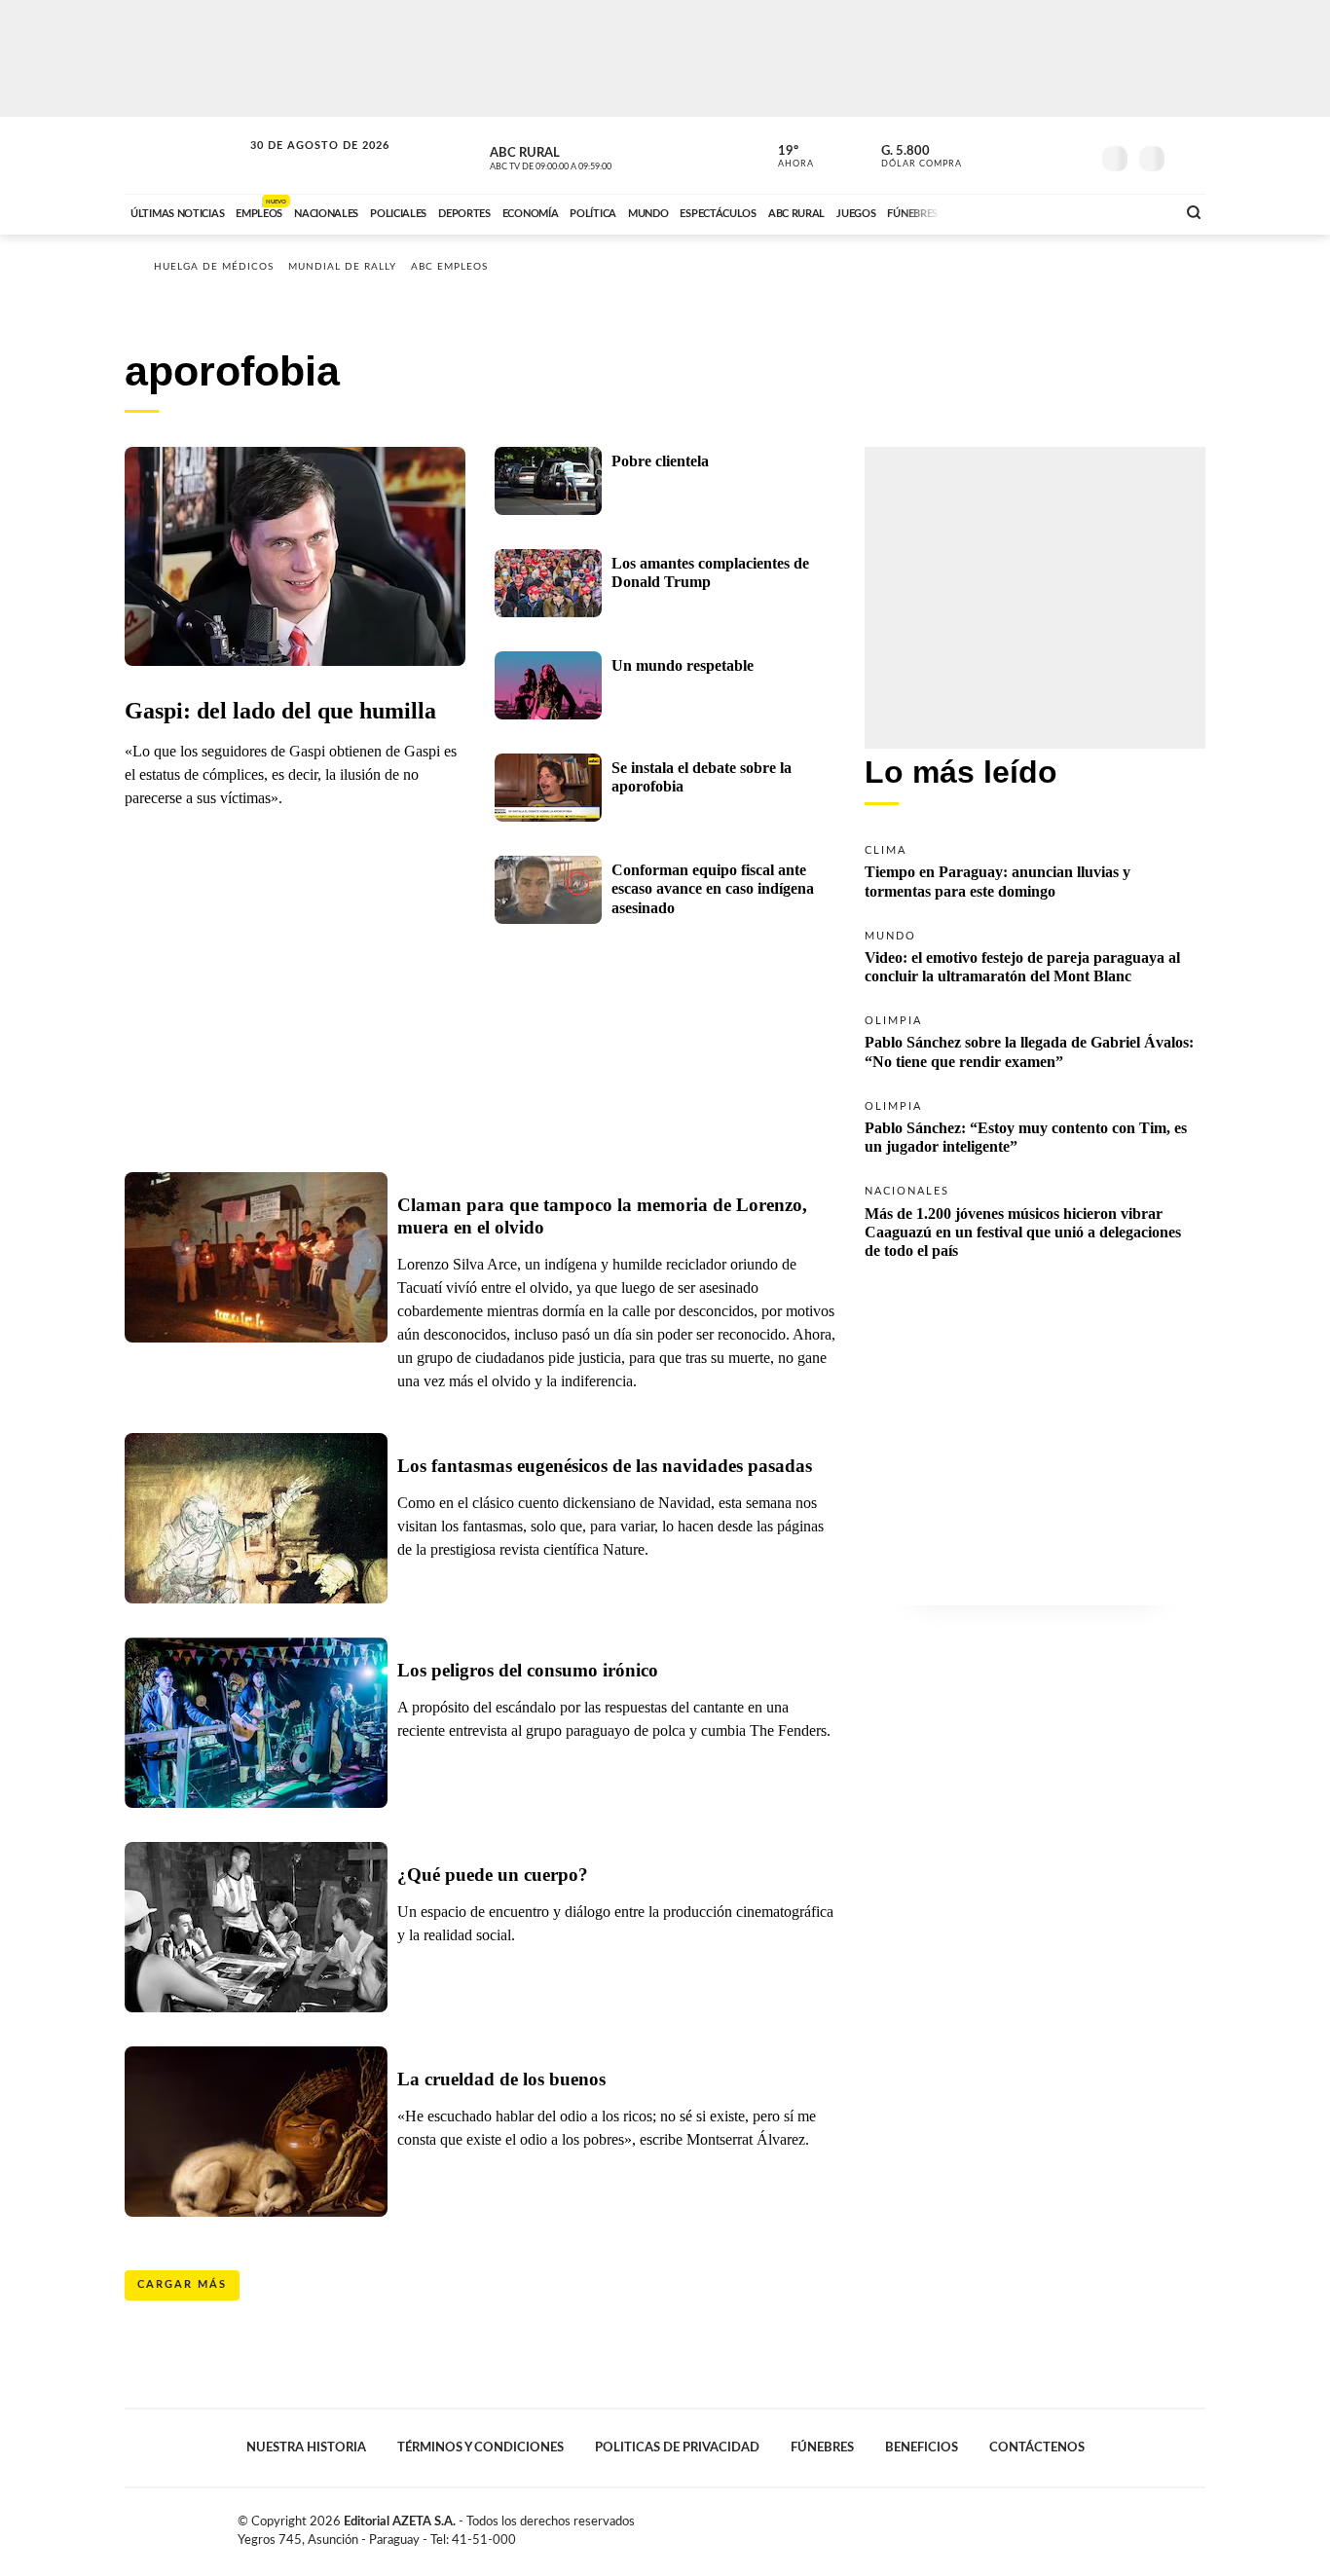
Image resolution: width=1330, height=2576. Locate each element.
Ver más (1035, 870)
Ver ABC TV (587, 156)
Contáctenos (1037, 2447)
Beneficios (922, 2447)
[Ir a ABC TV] (1004, 211)
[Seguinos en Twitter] (1016, 155)
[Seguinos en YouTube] (1046, 155)
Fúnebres (822, 2447)
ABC (185, 155)
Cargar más (182, 2284)
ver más (785, 157)
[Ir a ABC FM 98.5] (1135, 211)
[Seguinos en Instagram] (1075, 155)
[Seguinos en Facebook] (987, 155)
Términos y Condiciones (480, 2447)
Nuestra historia (306, 2447)
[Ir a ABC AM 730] (1057, 211)
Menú (1188, 156)
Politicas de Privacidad (677, 2447)
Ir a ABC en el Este (302, 164)
